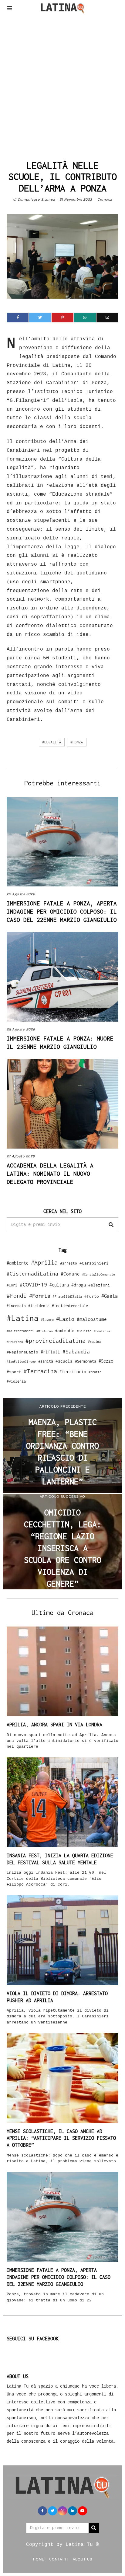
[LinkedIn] (73, 2511)
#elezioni (99, 1285)
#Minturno (45, 1331)
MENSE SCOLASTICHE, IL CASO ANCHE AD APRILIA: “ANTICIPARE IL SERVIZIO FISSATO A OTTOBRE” (61, 2138)
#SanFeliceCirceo (21, 1362)
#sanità (46, 1361)
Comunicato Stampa (36, 199)
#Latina (23, 1318)
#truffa (95, 1372)
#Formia (40, 1296)
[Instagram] (62, 2511)
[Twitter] (40, 318)
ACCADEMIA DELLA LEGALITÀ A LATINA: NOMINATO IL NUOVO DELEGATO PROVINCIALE (50, 1174)
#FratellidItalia (67, 1297)
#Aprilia (44, 1262)
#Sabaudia (76, 1352)
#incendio (16, 1306)
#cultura (59, 1285)
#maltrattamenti (20, 1331)
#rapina (94, 1342)
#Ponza (77, 742)
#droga (79, 1285)
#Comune (70, 1274)
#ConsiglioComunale (99, 1274)
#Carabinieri (94, 1263)
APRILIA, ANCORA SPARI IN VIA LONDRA (54, 1725)
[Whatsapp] (85, 318)
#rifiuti (50, 1352)
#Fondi (17, 1296)
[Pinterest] (62, 318)
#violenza (16, 1381)
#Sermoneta (86, 1361)
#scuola (64, 1361)
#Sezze (106, 1361)
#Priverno (15, 1342)
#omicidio (65, 1331)
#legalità (52, 742)
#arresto (69, 1263)
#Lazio (65, 1319)
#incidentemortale (70, 1306)
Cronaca (105, 199)
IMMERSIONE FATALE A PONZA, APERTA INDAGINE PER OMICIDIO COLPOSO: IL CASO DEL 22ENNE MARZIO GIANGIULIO (62, 911)
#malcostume (92, 1319)
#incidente (39, 1306)
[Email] (107, 318)
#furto (92, 1296)
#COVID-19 (33, 1284)
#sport (14, 1372)
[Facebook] (18, 318)
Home (39, 2559)
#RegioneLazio (22, 1352)
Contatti (59, 2559)
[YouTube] (83, 2511)
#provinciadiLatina (56, 1341)
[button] (111, 1225)
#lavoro (47, 1320)
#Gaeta (110, 1296)
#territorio (73, 1372)
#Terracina (40, 1371)
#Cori (12, 1285)
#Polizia (84, 1331)
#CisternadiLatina (32, 1274)
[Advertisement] (62, 85)
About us (83, 2559)
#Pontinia (102, 1331)
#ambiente (18, 1263)
